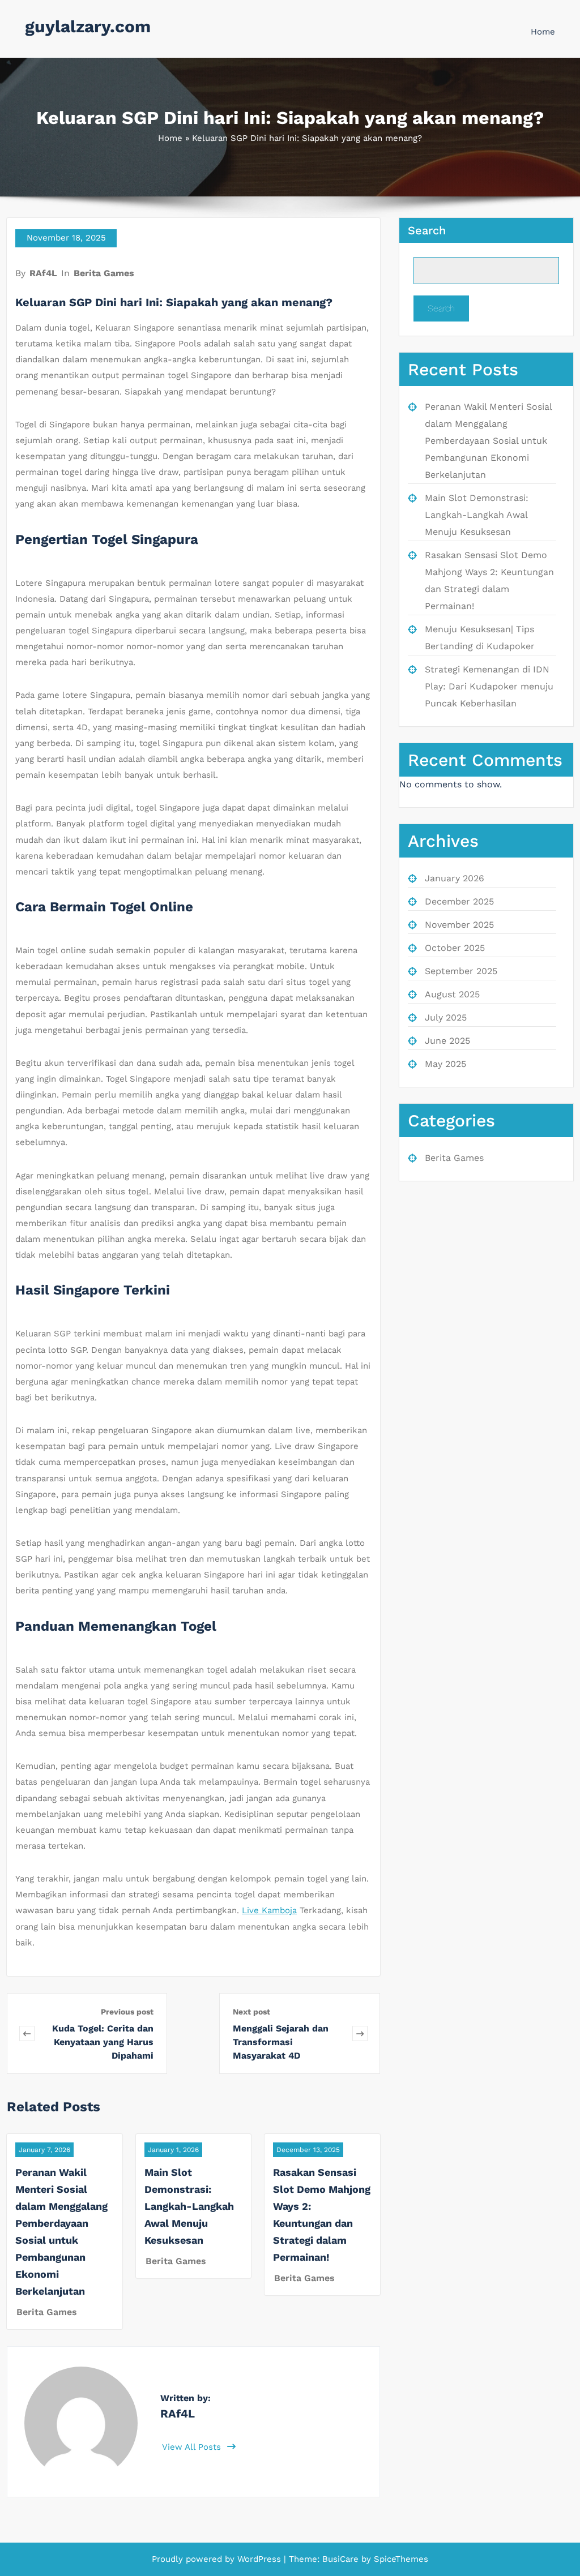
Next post (251, 2012)
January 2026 (455, 878)
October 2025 (455, 948)
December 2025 (459, 901)
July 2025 (446, 1017)
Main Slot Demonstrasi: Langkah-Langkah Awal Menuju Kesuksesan (189, 2206)
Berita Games (104, 273)
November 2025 (459, 925)
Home (543, 32)
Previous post (127, 2012)
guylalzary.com (88, 26)
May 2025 (445, 1064)
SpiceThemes (400, 2559)
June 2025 (447, 1041)
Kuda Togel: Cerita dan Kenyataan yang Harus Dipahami (103, 2042)
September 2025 (461, 971)
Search (427, 230)
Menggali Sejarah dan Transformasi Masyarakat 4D (281, 2042)
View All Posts (193, 2447)
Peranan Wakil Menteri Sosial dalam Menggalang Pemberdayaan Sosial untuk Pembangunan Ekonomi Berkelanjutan (488, 441)
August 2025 (452, 994)
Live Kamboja (269, 1910)
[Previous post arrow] (27, 2033)
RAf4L (43, 273)
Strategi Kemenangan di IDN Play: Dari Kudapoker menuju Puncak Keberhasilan (489, 686)
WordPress (259, 2559)
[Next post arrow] (360, 2033)
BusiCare (342, 2559)
